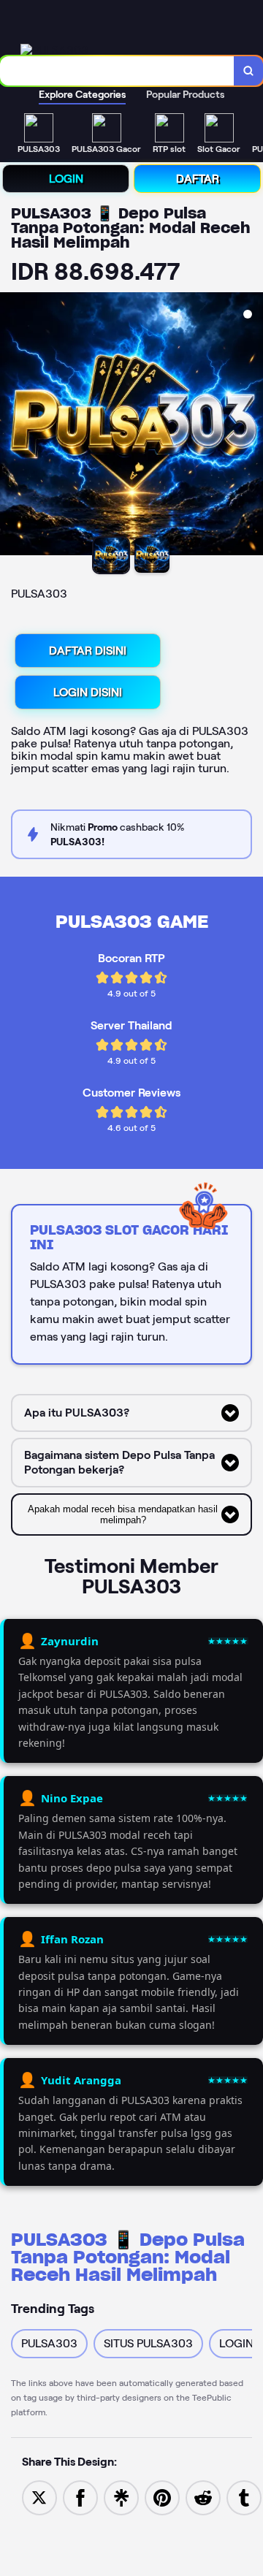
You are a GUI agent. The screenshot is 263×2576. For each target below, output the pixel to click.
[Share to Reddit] (203, 2497)
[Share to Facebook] (80, 2497)
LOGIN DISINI (88, 692)
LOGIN (66, 179)
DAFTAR (198, 179)
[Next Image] (251, 426)
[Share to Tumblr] (244, 2497)
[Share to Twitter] (39, 2497)
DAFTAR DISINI (88, 651)
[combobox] (117, 71)
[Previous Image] (12, 426)
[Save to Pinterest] (162, 2497)
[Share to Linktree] (121, 2497)
